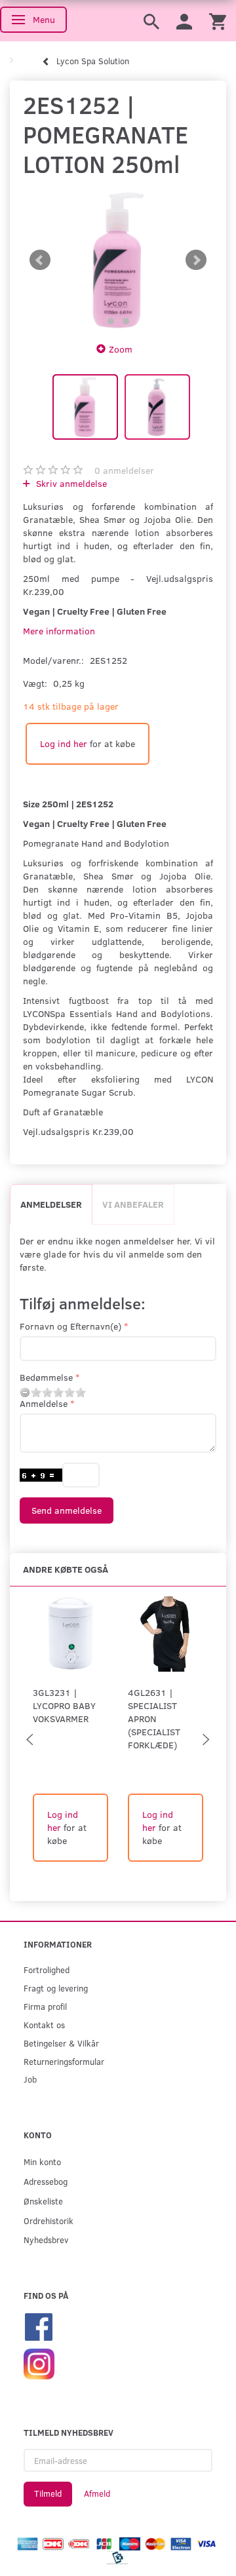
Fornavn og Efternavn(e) (70, 1326)
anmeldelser (124, 470)
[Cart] (218, 21)
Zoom (121, 349)
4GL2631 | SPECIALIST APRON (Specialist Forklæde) (154, 1719)
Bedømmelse (46, 1377)
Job (30, 2079)
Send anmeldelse (67, 1510)
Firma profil (45, 2006)
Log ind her (64, 743)
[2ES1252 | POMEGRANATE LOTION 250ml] (118, 260)
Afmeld (97, 2493)
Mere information (59, 631)
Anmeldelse (44, 1403)
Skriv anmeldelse (70, 483)
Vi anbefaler (133, 1204)
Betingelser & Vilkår (61, 2043)
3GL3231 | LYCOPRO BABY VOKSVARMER (64, 1705)
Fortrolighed (47, 1970)
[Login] (184, 21)
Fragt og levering (56, 1988)
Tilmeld (48, 2493)
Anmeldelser (51, 1204)
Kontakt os (44, 2025)
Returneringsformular (64, 2061)
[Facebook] (39, 2325)
